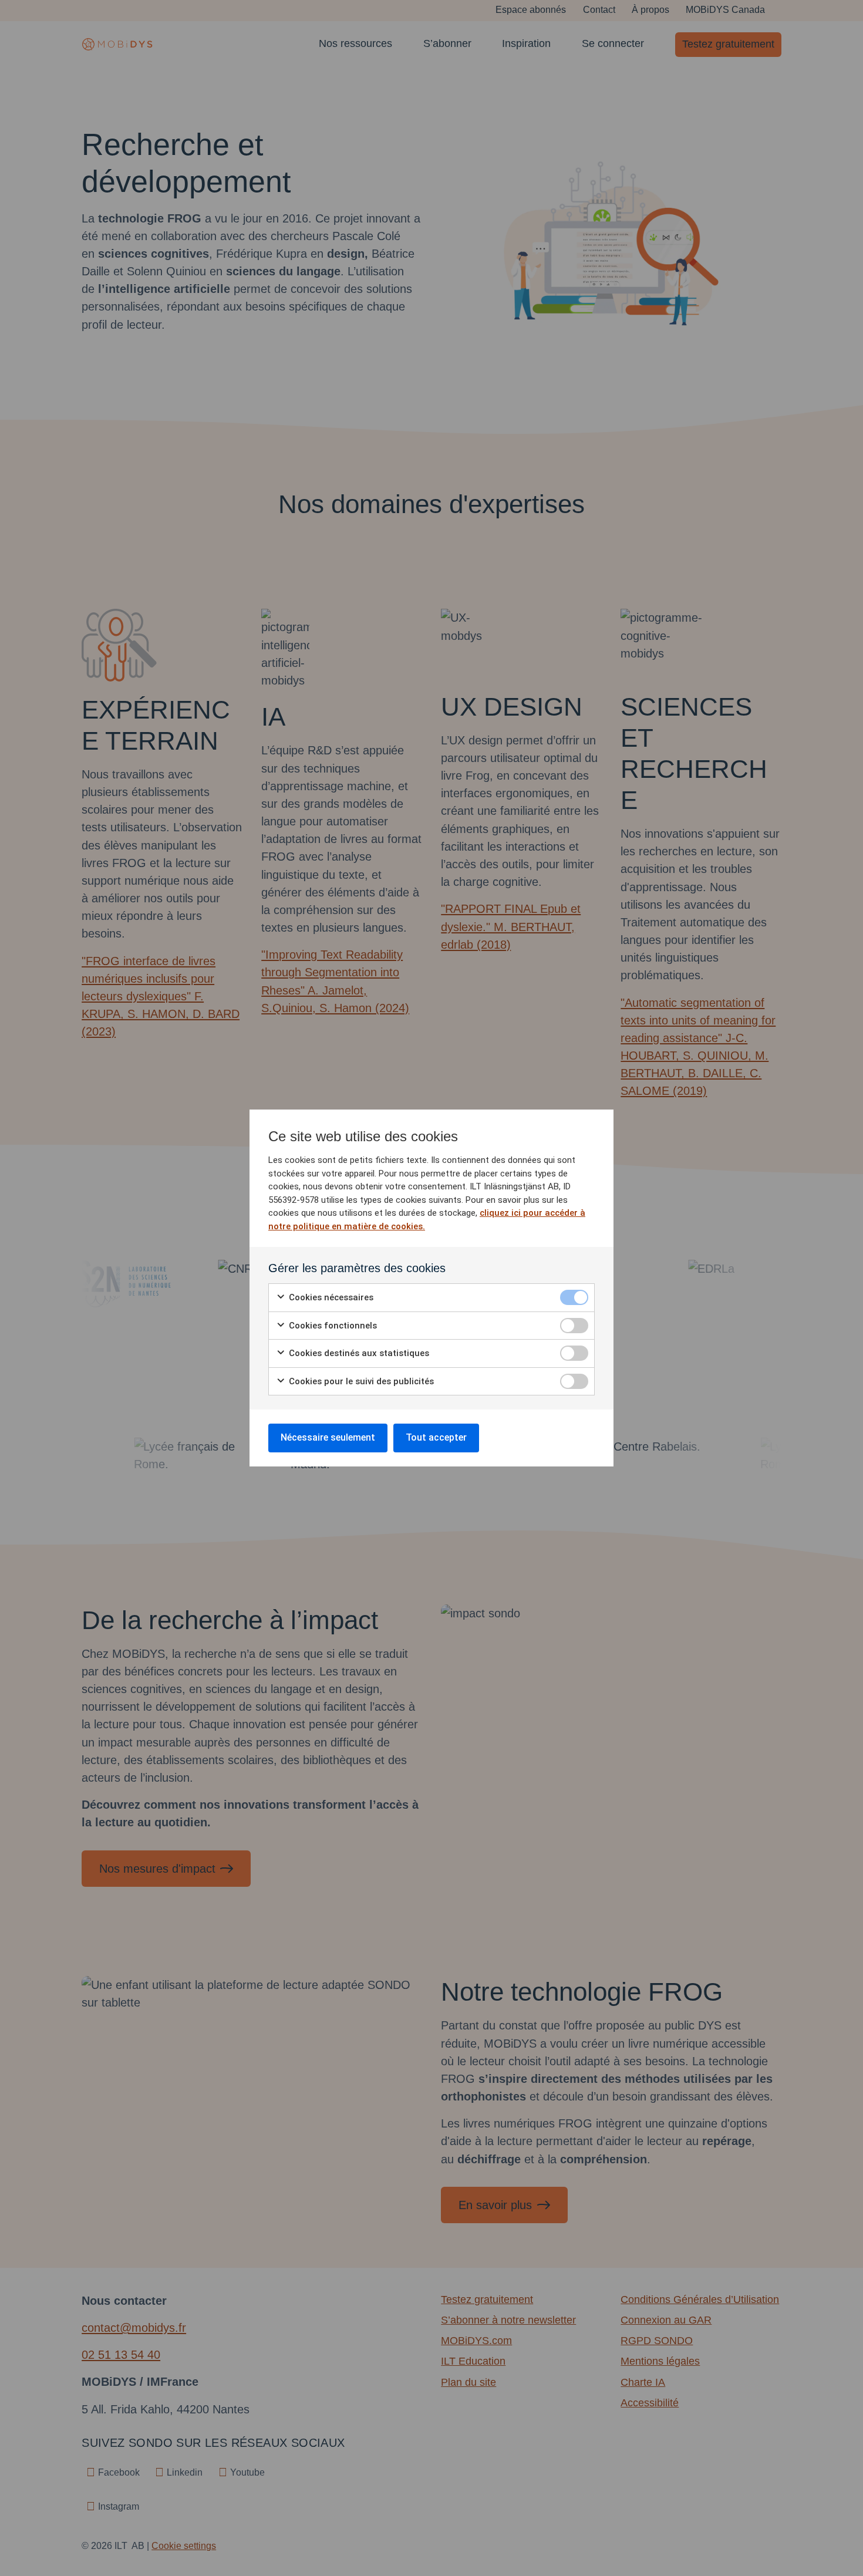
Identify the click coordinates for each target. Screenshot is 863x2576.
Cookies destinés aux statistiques (358, 1353)
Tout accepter (436, 1437)
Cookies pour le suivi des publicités (360, 1381)
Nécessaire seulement (328, 1437)
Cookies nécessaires (330, 1297)
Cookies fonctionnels (332, 1326)
